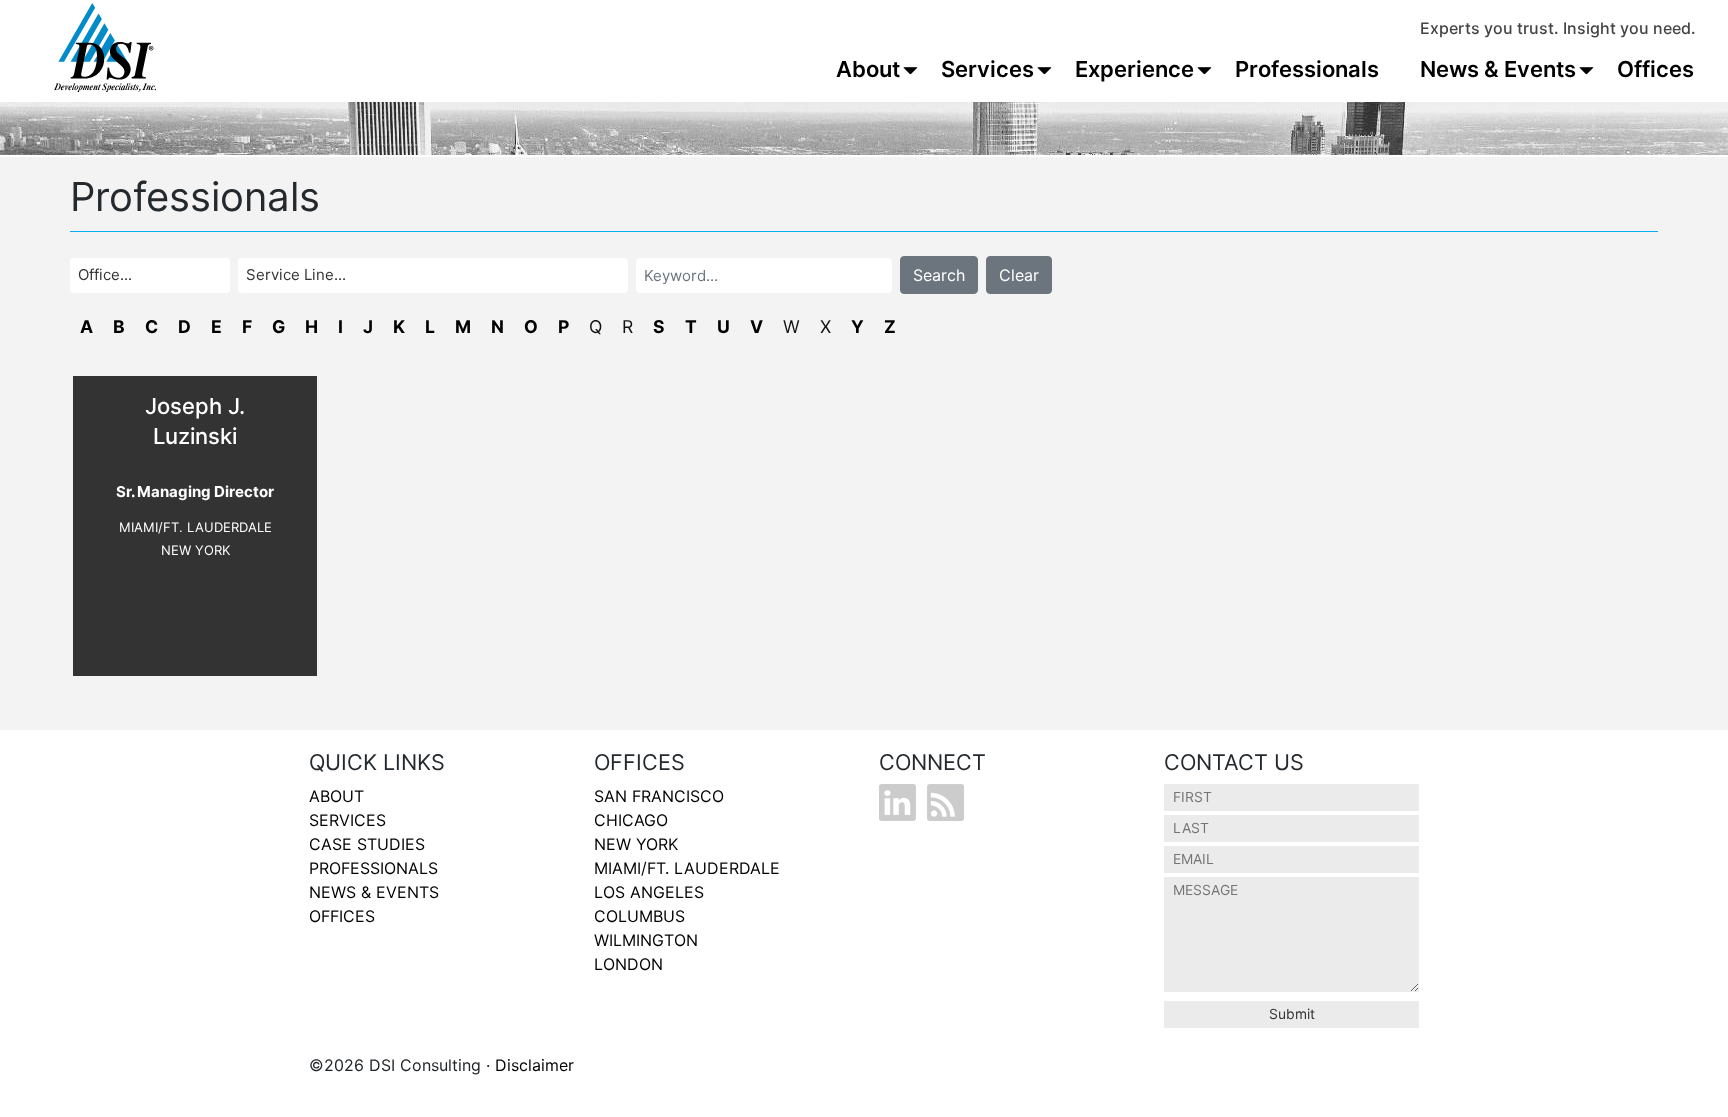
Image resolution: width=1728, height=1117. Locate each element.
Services (987, 69)
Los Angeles (649, 892)
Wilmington (646, 940)
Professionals (1307, 69)
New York (636, 844)
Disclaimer (534, 1065)
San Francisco (659, 796)
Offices (1655, 69)
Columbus (639, 916)
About (868, 69)
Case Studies (367, 844)
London (628, 964)
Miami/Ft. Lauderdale (687, 868)
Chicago (631, 820)
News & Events (1498, 69)
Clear (1019, 275)
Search (939, 275)
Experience (1134, 69)
